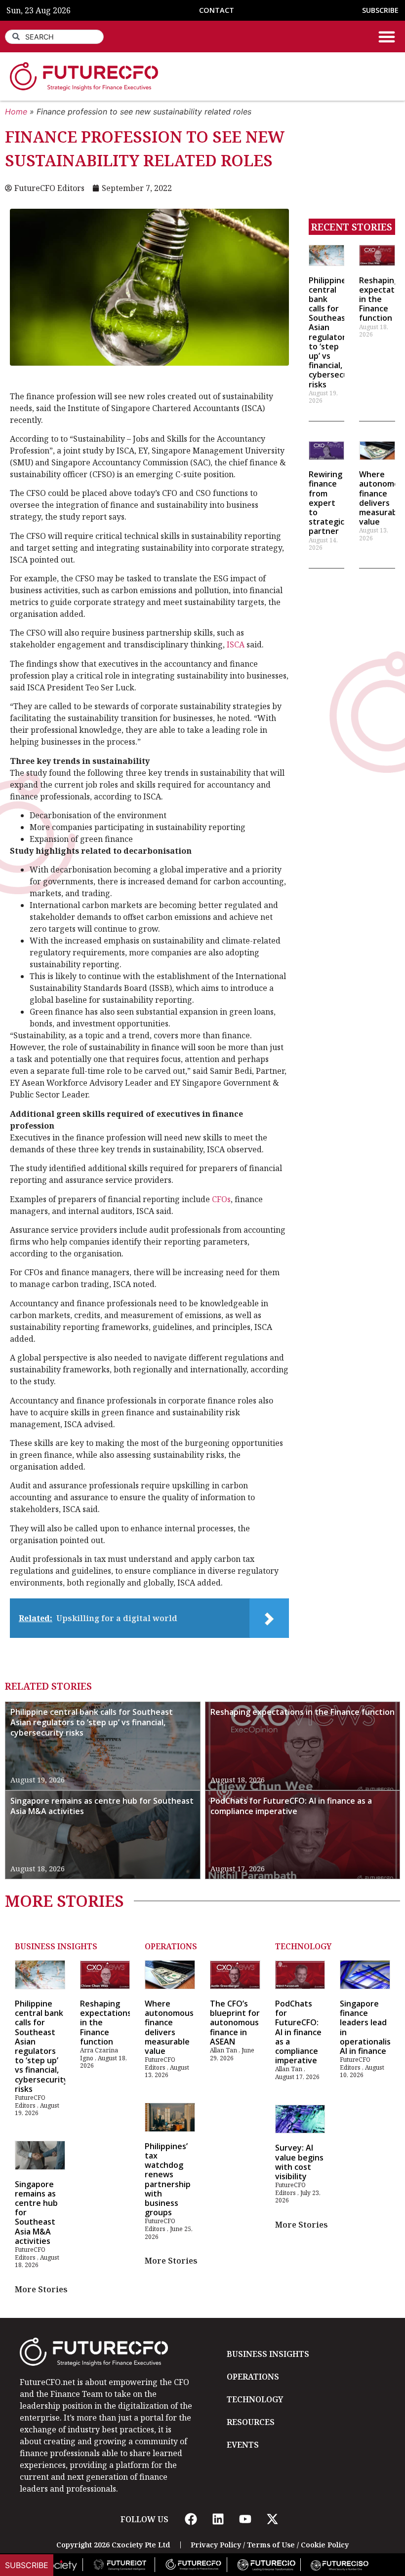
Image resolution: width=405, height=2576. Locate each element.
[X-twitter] (272, 2519)
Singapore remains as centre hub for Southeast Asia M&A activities (102, 1806)
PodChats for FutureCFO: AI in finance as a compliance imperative (291, 1806)
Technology (303, 1946)
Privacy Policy (216, 2545)
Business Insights (56, 1946)
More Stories (41, 2289)
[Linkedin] (218, 2519)
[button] (387, 37)
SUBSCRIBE (380, 10)
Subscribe (27, 2565)
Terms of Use (271, 2545)
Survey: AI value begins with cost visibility (299, 2162)
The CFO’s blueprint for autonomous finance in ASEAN (235, 2023)
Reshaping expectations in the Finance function (303, 1712)
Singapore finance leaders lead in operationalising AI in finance (371, 2027)
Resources (251, 2422)
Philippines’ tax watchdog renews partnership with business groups (168, 2179)
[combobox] (54, 37)
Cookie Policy (325, 2545)
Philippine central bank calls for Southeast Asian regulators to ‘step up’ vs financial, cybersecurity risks (335, 332)
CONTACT (217, 10)
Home (16, 112)
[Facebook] (191, 2519)
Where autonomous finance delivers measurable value (169, 2027)
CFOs (221, 1199)
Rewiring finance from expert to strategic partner (326, 503)
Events (243, 2445)
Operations (171, 1946)
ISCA (236, 644)
